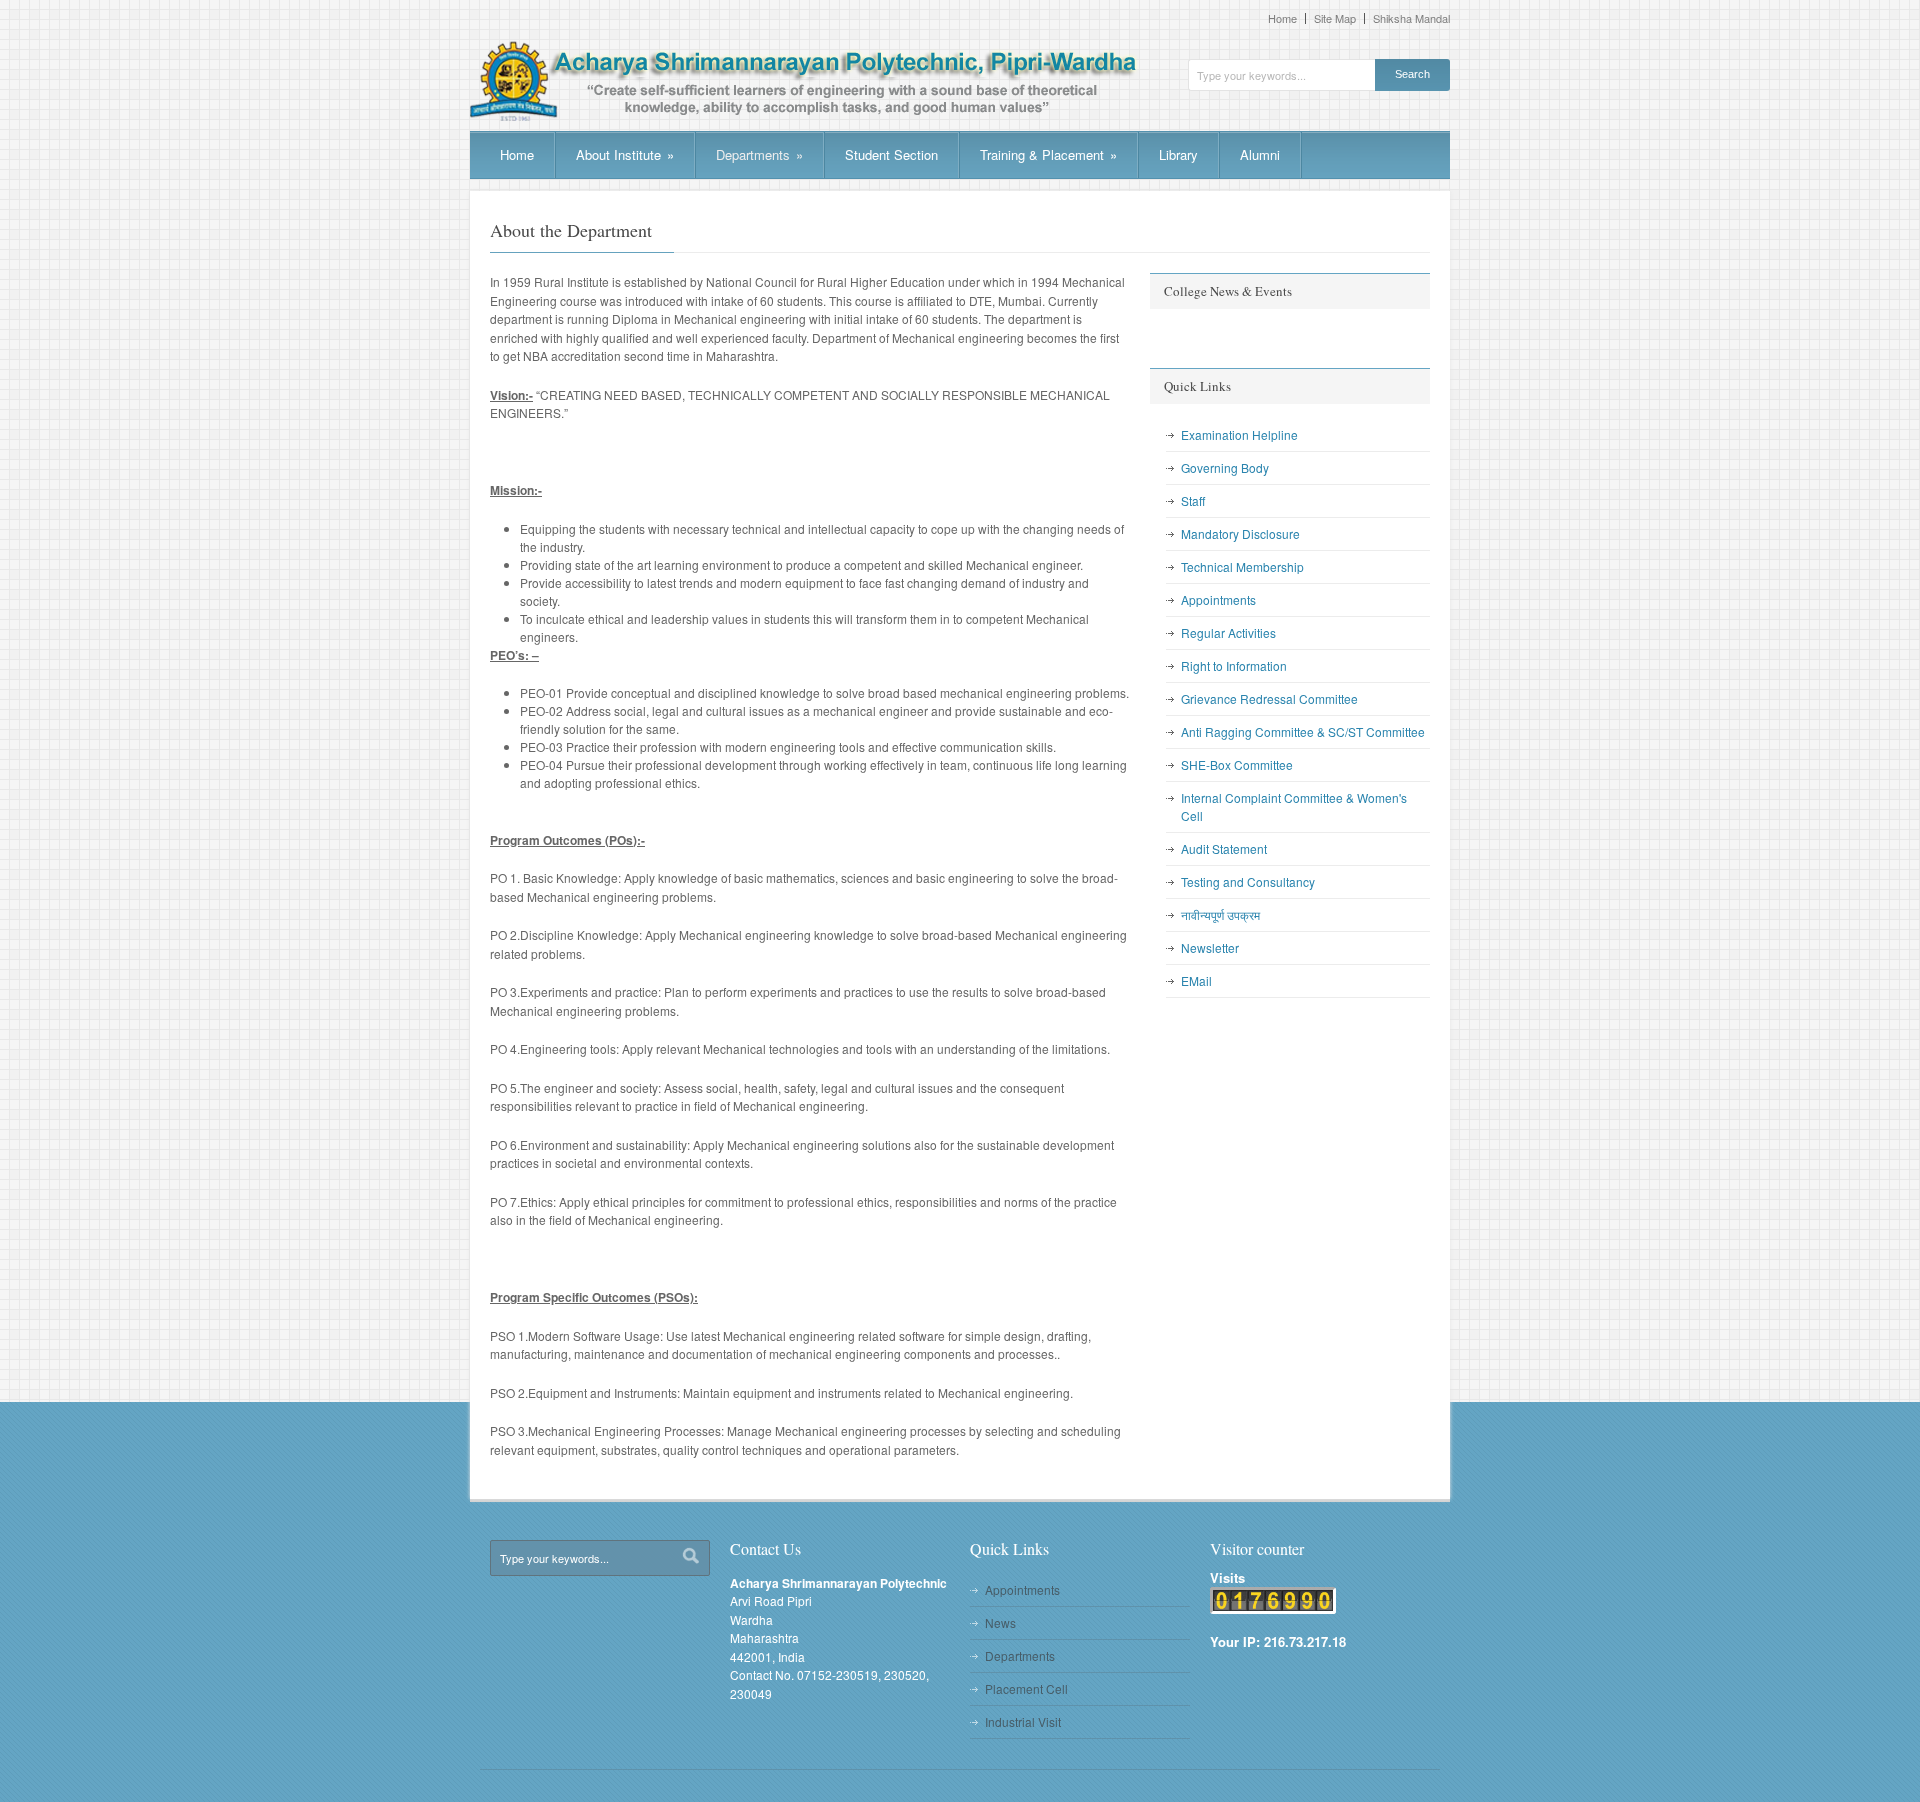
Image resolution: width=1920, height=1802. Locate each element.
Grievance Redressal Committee (1269, 698)
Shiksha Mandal (1411, 18)
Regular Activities (1228, 632)
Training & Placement (1048, 154)
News (1000, 1622)
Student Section (891, 154)
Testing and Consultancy (1248, 881)
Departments (759, 154)
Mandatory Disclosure (1240, 533)
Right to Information (1234, 665)
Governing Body (1225, 467)
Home (1282, 18)
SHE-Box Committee (1237, 764)
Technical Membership (1242, 566)
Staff (1193, 500)
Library (1178, 154)
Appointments (1218, 599)
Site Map (1335, 18)
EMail (1196, 980)
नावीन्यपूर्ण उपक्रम (1220, 914)
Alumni (1260, 154)
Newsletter (1210, 947)
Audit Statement (1224, 848)
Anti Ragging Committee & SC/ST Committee (1303, 731)
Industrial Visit (1023, 1721)
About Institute (625, 154)
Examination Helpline (1239, 434)
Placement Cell (1026, 1688)
